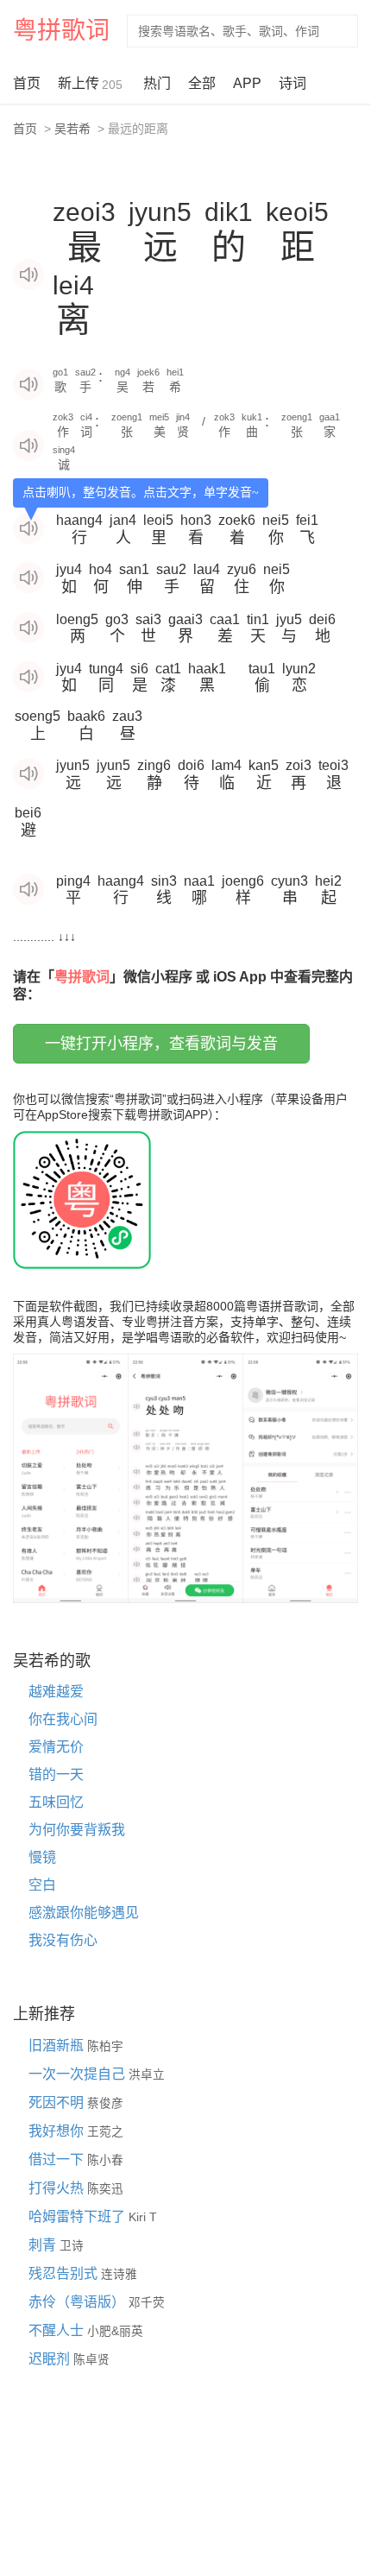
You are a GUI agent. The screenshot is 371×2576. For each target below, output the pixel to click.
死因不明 (58, 2102)
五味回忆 (56, 1802)
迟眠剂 (51, 2359)
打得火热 (58, 2188)
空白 (42, 1885)
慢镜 (42, 1857)
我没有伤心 (63, 1940)
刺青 (44, 2245)
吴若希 (72, 129)
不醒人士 (58, 2330)
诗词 (292, 83)
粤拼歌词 (61, 31)
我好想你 (58, 2131)
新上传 (90, 84)
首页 (27, 83)
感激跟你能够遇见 (84, 1913)
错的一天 (56, 1774)
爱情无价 (56, 1747)
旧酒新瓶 (58, 2046)
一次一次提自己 (79, 2074)
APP (247, 83)
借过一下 (58, 2159)
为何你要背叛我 (77, 1830)
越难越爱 (56, 1692)
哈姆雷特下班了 (79, 2216)
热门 (157, 83)
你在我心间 (63, 1719)
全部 (202, 83)
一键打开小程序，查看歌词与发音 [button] (161, 1044)
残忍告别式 (65, 2273)
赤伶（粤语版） (79, 2302)
